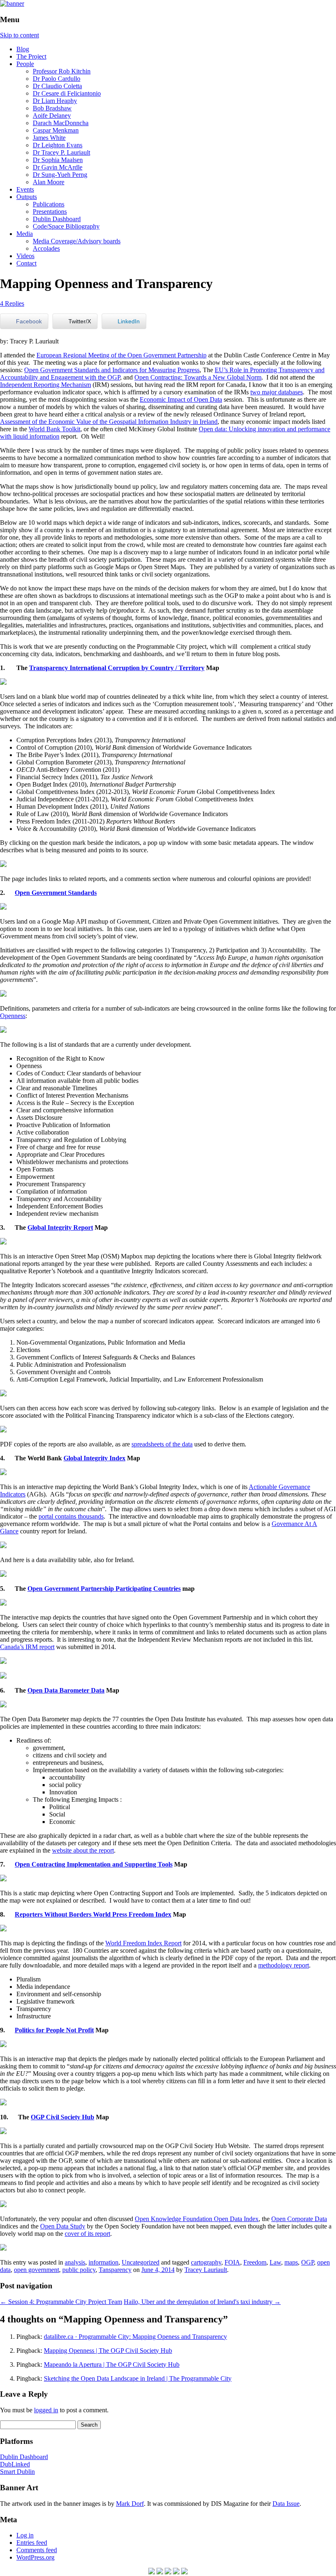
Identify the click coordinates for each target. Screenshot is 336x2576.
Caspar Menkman (56, 130)
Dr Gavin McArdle (58, 167)
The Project (31, 56)
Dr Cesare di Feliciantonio (67, 93)
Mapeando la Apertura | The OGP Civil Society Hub (112, 2364)
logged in (46, 2410)
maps (291, 2262)
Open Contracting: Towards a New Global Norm (198, 377)
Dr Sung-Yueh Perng (60, 175)
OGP (308, 2262)
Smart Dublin (17, 2472)
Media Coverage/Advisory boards (77, 241)
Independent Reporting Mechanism (45, 385)
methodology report (284, 1965)
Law (275, 2262)
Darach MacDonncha (61, 123)
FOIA (232, 2262)
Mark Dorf (130, 2504)
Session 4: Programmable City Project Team (61, 2302)
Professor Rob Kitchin (62, 71)
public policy (79, 2270)
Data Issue (286, 2504)
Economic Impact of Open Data (181, 399)
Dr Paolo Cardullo (57, 79)
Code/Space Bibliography (66, 226)
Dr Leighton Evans (58, 145)
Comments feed (37, 2550)
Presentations (50, 212)
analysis (75, 2262)
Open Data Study (63, 2226)
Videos (25, 256)
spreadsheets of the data (162, 1444)
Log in (25, 2535)
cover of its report (87, 2234)
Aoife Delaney (52, 116)
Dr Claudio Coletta (57, 86)
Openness (13, 1016)
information (103, 2262)
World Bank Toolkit (54, 429)
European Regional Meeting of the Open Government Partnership (121, 355)
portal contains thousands (71, 1516)
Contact (26, 263)
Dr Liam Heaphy (55, 101)
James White (49, 138)
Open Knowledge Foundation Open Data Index (197, 2219)
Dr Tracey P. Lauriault (61, 152)
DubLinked (15, 2464)
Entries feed (32, 2543)
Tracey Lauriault (206, 2270)
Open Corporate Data (299, 2219)
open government (36, 2270)
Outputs (27, 197)
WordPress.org (35, 2557)
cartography (206, 2262)
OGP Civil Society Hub (62, 2117)
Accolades (46, 248)
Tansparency (115, 2270)
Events (25, 189)
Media (25, 234)
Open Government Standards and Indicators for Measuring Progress (112, 370)
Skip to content (19, 35)
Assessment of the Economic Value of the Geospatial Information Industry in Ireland (109, 422)
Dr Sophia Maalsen (58, 160)
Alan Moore (49, 182)
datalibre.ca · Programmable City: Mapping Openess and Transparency (135, 2337)
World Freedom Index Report (143, 1943)
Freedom (255, 2262)
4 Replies (12, 303)
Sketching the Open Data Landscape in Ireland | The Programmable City (138, 2378)
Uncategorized (141, 2262)
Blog (23, 49)
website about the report (83, 1850)
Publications (49, 204)
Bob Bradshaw (52, 108)
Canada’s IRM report (27, 1647)
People (25, 64)
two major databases (277, 392)
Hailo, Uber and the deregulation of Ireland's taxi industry (202, 2302)
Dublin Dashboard (57, 219)
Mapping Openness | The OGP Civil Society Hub (108, 2351)
